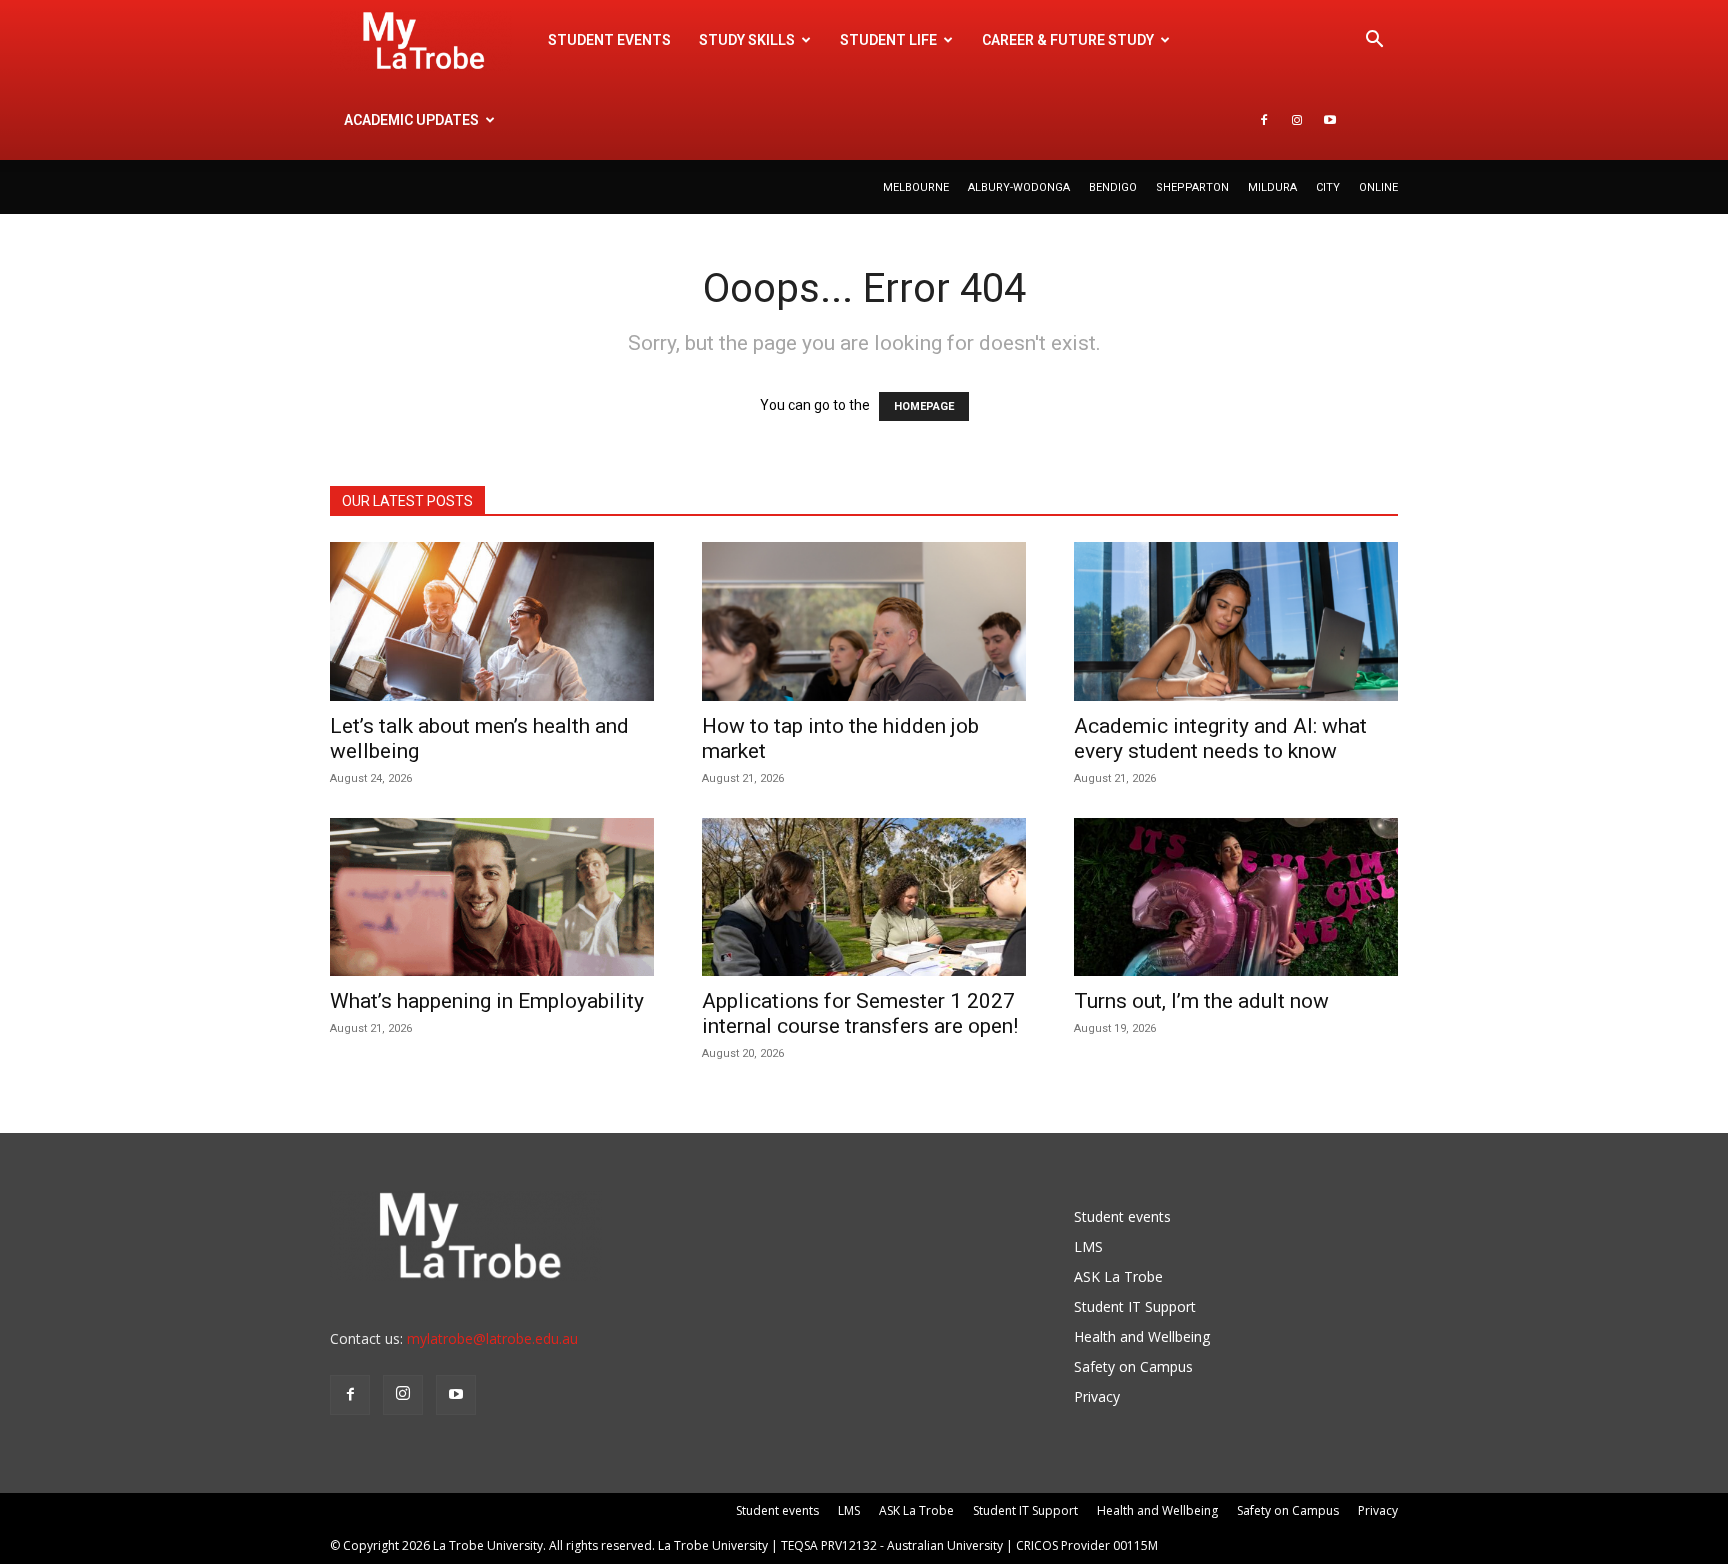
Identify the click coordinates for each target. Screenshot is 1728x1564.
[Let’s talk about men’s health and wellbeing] (492, 621)
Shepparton (1192, 187)
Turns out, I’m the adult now (1204, 1001)
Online (1378, 187)
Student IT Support (1135, 1306)
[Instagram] (1297, 120)
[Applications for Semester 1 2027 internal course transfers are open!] (864, 897)
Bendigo (1113, 187)
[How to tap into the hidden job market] (864, 621)
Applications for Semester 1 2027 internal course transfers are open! (860, 1013)
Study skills (747, 40)
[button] (1374, 41)
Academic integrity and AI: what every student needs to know (1220, 738)
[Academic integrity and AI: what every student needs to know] (1236, 621)
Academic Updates (411, 120)
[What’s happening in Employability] (492, 897)
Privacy (1097, 1396)
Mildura (1272, 187)
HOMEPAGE (924, 406)
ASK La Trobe (1118, 1276)
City (1328, 187)
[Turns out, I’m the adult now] (1236, 897)
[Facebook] (1264, 120)
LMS (1088, 1246)
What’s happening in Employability (487, 1001)
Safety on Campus (1133, 1366)
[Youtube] (1330, 120)
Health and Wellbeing (1142, 1336)
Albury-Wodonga (1019, 187)
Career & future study (1068, 40)
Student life (888, 40)
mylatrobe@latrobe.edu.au (492, 1338)
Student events (609, 40)
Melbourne (916, 187)
